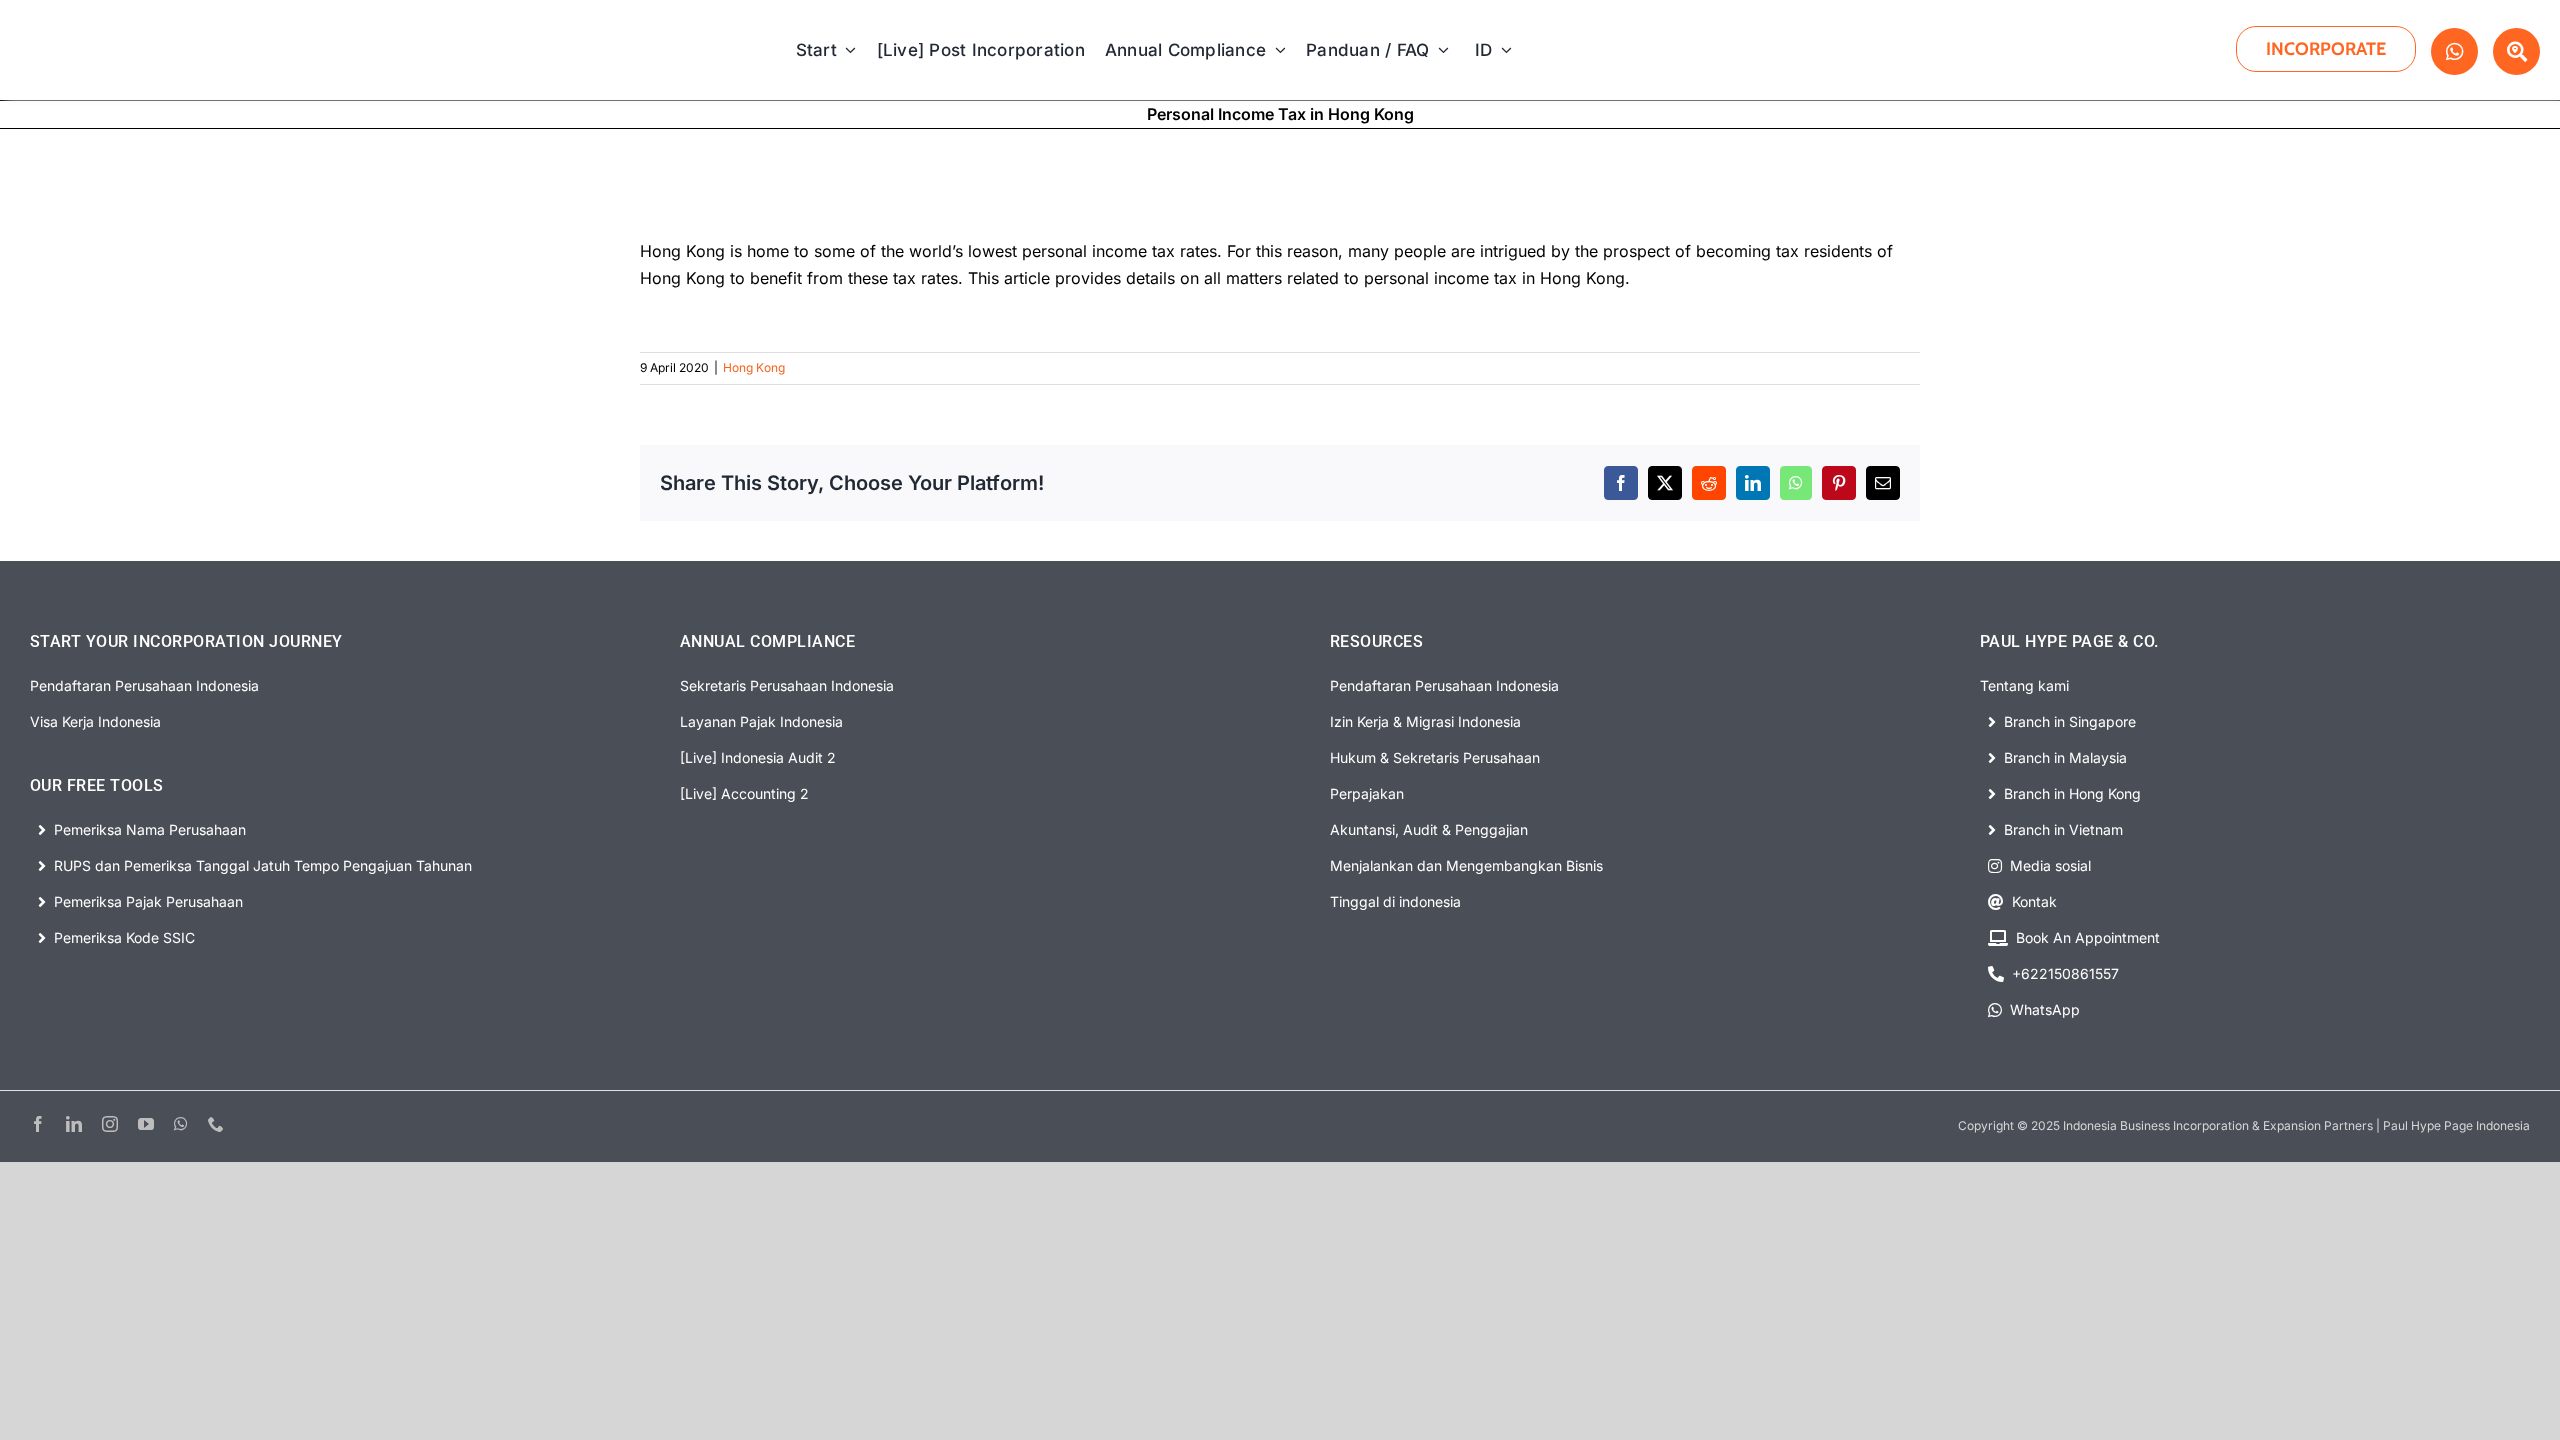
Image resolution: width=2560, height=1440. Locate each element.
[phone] (216, 1124)
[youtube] (146, 1124)
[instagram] (110, 1124)
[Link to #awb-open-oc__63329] (2516, 51)
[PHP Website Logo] (122, 24)
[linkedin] (74, 1124)
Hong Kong (754, 367)
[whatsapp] (181, 1124)
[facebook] (38, 1124)
